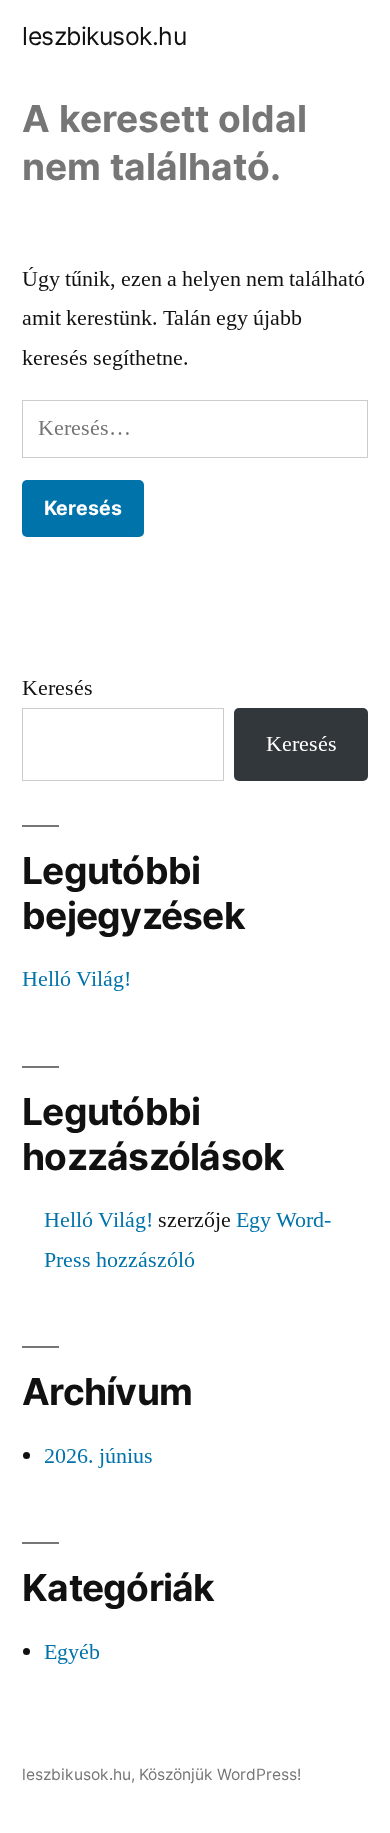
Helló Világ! (76, 979)
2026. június (98, 1456)
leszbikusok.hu (104, 36)
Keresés (57, 688)
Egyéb (72, 1652)
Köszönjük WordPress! (220, 1774)
